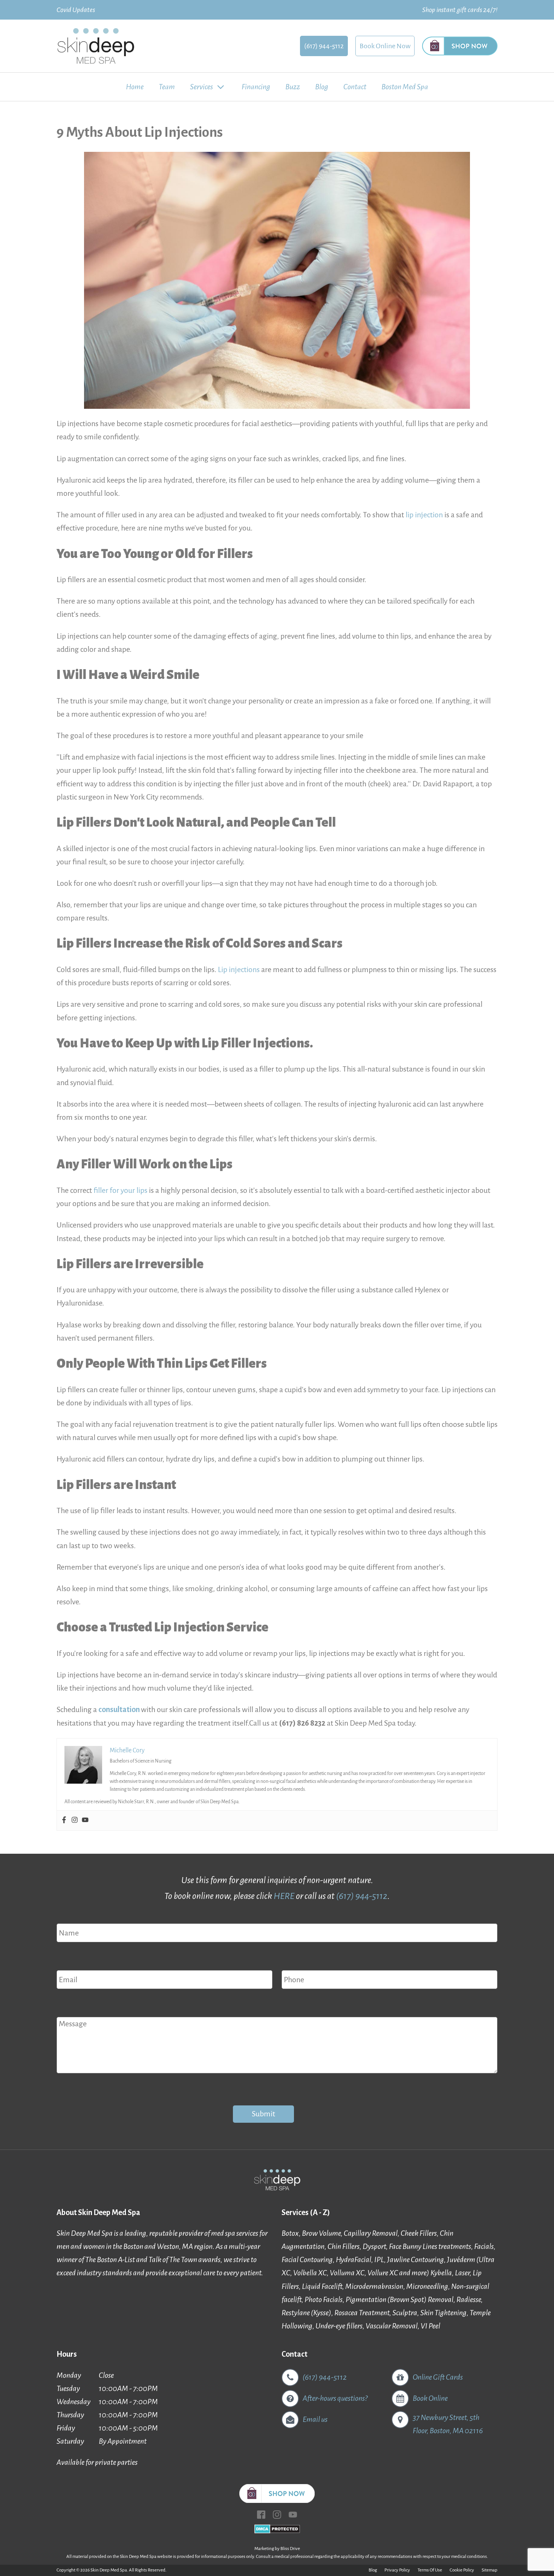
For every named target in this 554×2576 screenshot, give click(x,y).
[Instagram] (75, 1821)
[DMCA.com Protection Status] (277, 2531)
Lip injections (239, 969)
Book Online (430, 2398)
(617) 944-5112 (324, 46)
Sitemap (490, 2570)
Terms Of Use (430, 2570)
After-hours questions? (335, 2398)
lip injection (424, 515)
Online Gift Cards (438, 2377)
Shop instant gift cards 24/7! (460, 10)
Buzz (293, 87)
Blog (322, 87)
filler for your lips (120, 1190)
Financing (256, 87)
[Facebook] (64, 1821)
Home (135, 87)
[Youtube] (85, 1821)
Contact (355, 87)
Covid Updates (76, 10)
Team (167, 87)
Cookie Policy (462, 2570)
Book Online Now (385, 46)
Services (201, 87)
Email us (315, 2419)
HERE (284, 1896)
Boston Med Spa (405, 87)
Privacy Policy (397, 2570)
